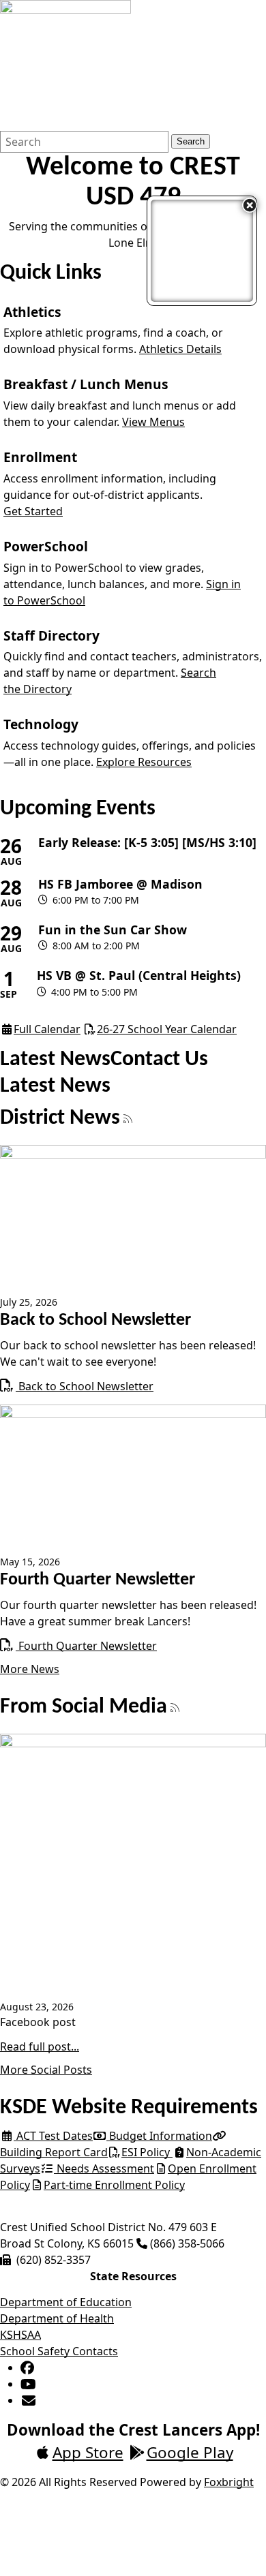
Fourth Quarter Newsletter (78, 1646)
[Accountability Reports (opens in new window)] (202, 251)
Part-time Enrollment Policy (114, 2185)
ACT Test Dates (53, 2136)
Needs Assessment (104, 2168)
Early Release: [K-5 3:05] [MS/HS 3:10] (147, 843)
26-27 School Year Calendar (167, 1029)
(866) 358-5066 (187, 2243)
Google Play (190, 2452)
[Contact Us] (29, 2400)
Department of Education (66, 2302)
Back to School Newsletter (77, 1386)
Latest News (55, 1060)
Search (191, 141)
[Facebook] (27, 2367)
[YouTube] (28, 2384)
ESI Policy (147, 2152)
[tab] (55, 1060)
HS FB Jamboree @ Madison (120, 884)
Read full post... (40, 2046)
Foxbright (229, 2482)
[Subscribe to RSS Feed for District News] (128, 1120)
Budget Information (159, 2136)
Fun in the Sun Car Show (113, 930)
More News (30, 1669)
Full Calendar (47, 1029)
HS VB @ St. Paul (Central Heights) (139, 976)
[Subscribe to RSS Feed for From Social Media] (175, 1708)
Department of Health (57, 2318)
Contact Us (159, 1060)
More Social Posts (46, 2070)
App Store (88, 2452)
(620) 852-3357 (54, 2260)
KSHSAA (20, 2335)
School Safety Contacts (59, 2351)
